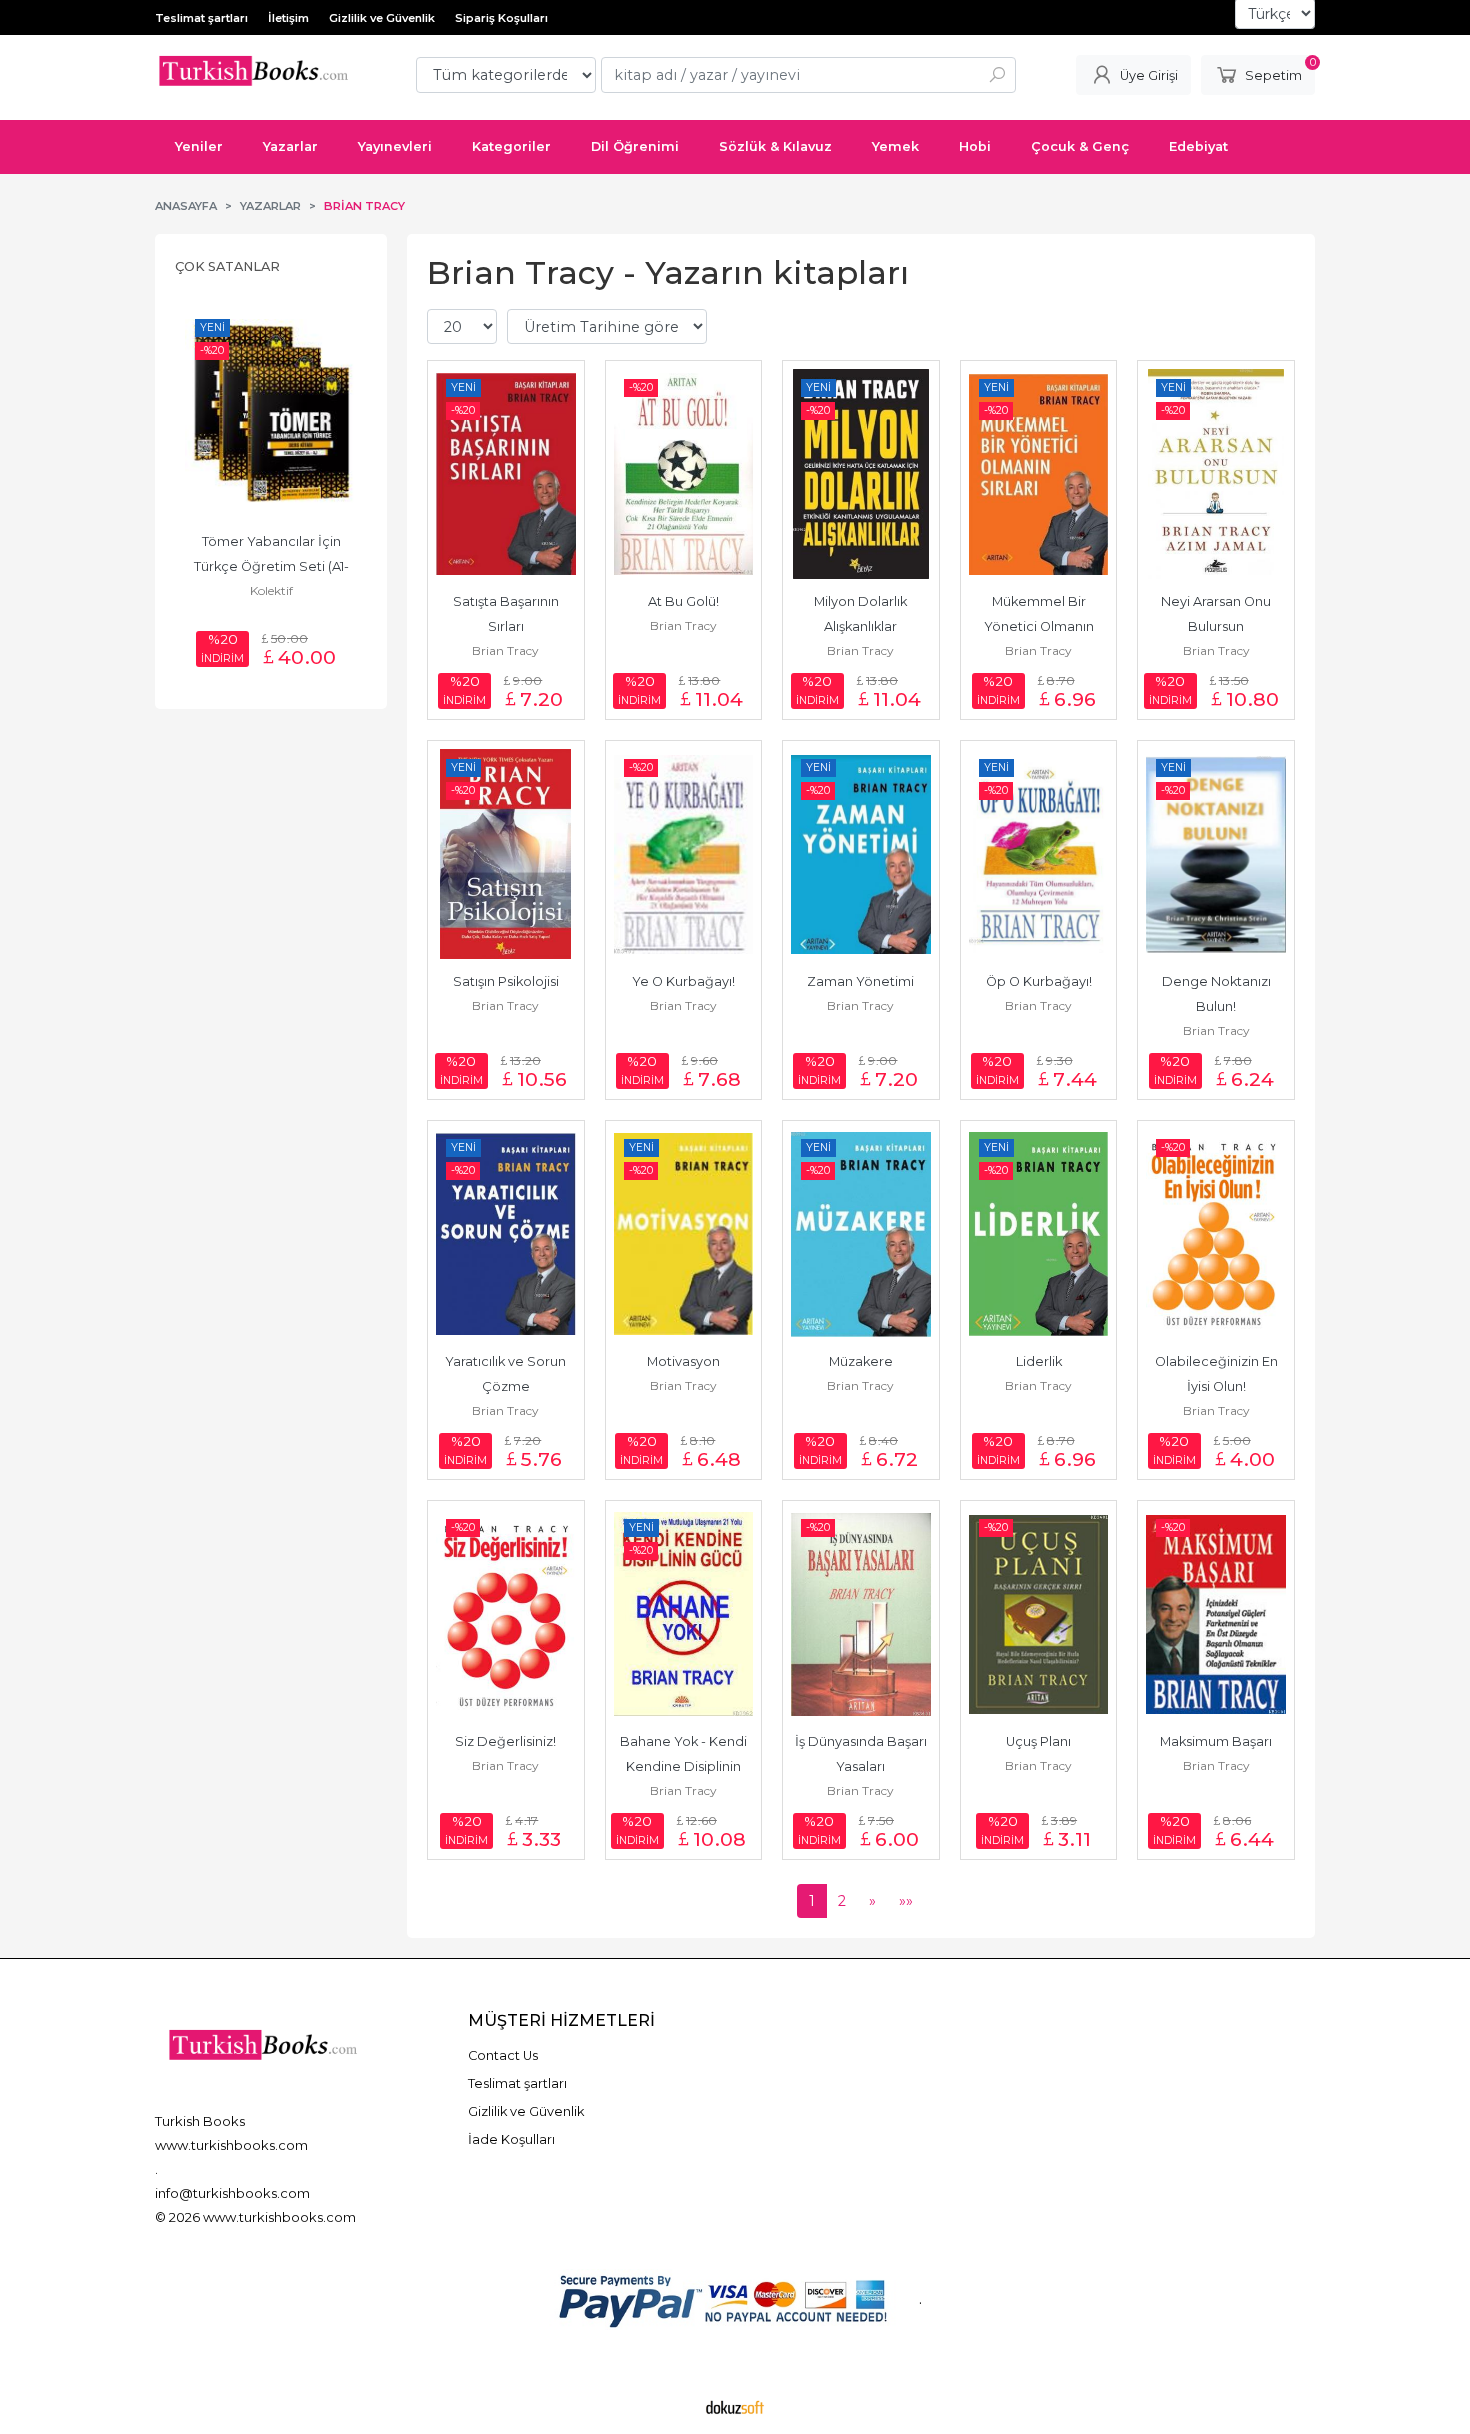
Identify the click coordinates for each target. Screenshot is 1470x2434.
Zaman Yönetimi (860, 981)
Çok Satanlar (227, 266)
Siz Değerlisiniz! (505, 1741)
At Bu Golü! (683, 601)
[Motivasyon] (684, 1234)
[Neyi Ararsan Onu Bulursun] (1216, 474)
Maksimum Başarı (1216, 1741)
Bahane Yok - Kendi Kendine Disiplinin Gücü (685, 1766)
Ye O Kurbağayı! (683, 981)
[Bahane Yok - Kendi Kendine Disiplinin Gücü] (684, 1614)
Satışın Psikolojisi (506, 981)
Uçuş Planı (1038, 1741)
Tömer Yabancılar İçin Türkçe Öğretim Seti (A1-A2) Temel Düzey (271, 566)
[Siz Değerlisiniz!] (506, 1614)
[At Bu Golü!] (684, 474)
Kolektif (271, 590)
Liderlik (1039, 1361)
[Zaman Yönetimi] (861, 854)
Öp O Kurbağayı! (1039, 981)
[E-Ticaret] (735, 2407)
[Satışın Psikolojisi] (506, 854)
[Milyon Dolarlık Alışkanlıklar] (861, 474)
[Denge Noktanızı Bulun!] (1216, 854)
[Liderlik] (1039, 1234)
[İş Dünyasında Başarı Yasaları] (861, 1614)
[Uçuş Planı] (1039, 1614)
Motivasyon (683, 1361)
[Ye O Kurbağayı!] (684, 854)
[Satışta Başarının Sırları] (506, 474)
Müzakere (861, 1361)
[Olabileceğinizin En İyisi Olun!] (1216, 1234)
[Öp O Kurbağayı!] (1039, 854)
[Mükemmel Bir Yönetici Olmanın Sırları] (1039, 474)
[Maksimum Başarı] (1216, 1614)
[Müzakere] (861, 1234)
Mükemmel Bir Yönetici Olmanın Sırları (1040, 626)
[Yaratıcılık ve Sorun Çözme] (506, 1234)
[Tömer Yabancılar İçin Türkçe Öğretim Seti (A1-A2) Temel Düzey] (271, 414)
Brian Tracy (505, 650)
